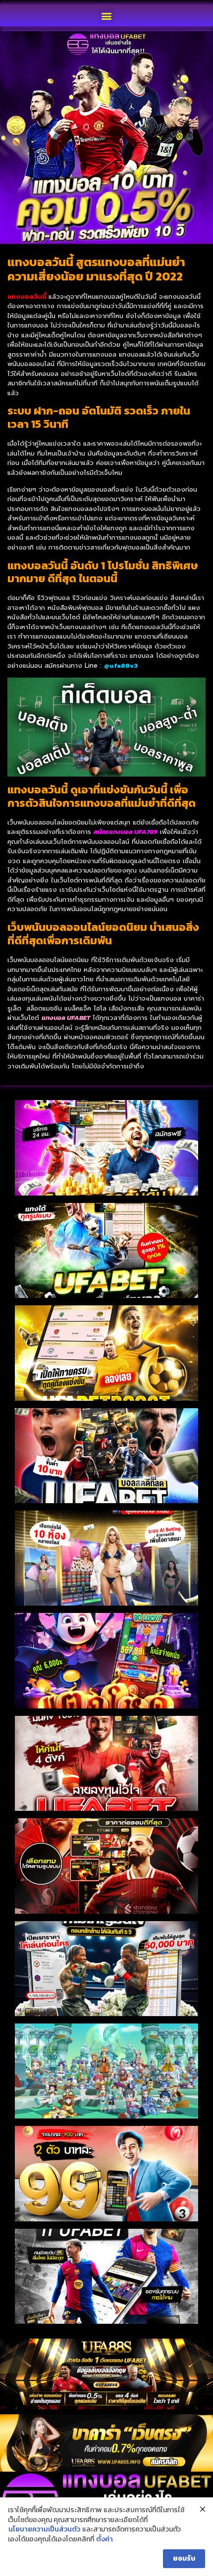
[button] (107, 16)
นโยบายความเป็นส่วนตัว (44, 2530)
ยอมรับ (184, 2558)
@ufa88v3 (121, 666)
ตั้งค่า (105, 2539)
